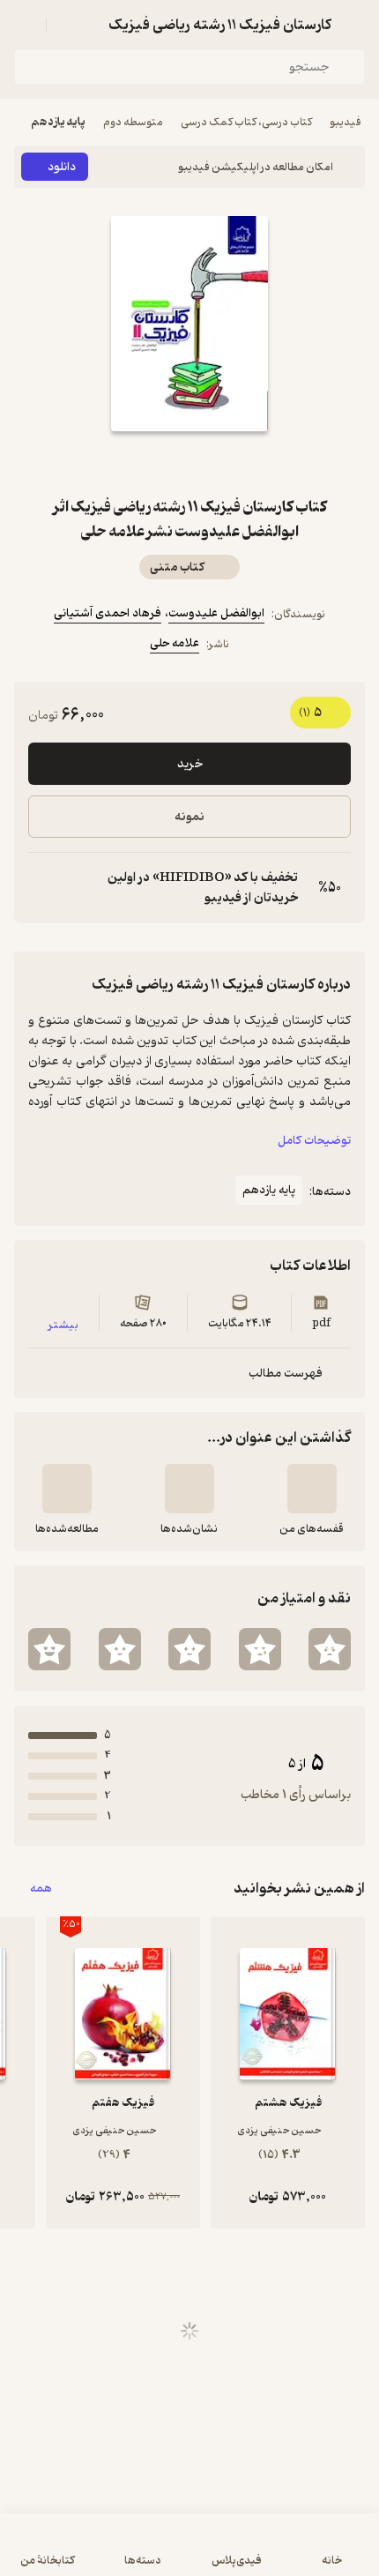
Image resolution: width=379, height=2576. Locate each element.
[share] (147, 463)
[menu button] (25, 25)
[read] (67, 1489)
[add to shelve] (312, 1489)
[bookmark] (232, 463)
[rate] (330, 1649)
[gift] (189, 463)
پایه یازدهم (58, 122)
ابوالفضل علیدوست (216, 613)
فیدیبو (346, 122)
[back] (354, 25)
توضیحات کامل (314, 1141)
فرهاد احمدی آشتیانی (108, 613)
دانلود (62, 167)
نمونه (189, 817)
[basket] (68, 25)
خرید (190, 764)
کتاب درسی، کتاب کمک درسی (246, 122)
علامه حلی (175, 643)
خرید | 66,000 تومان (189, 2554)
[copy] (42, 888)
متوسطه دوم (133, 122)
